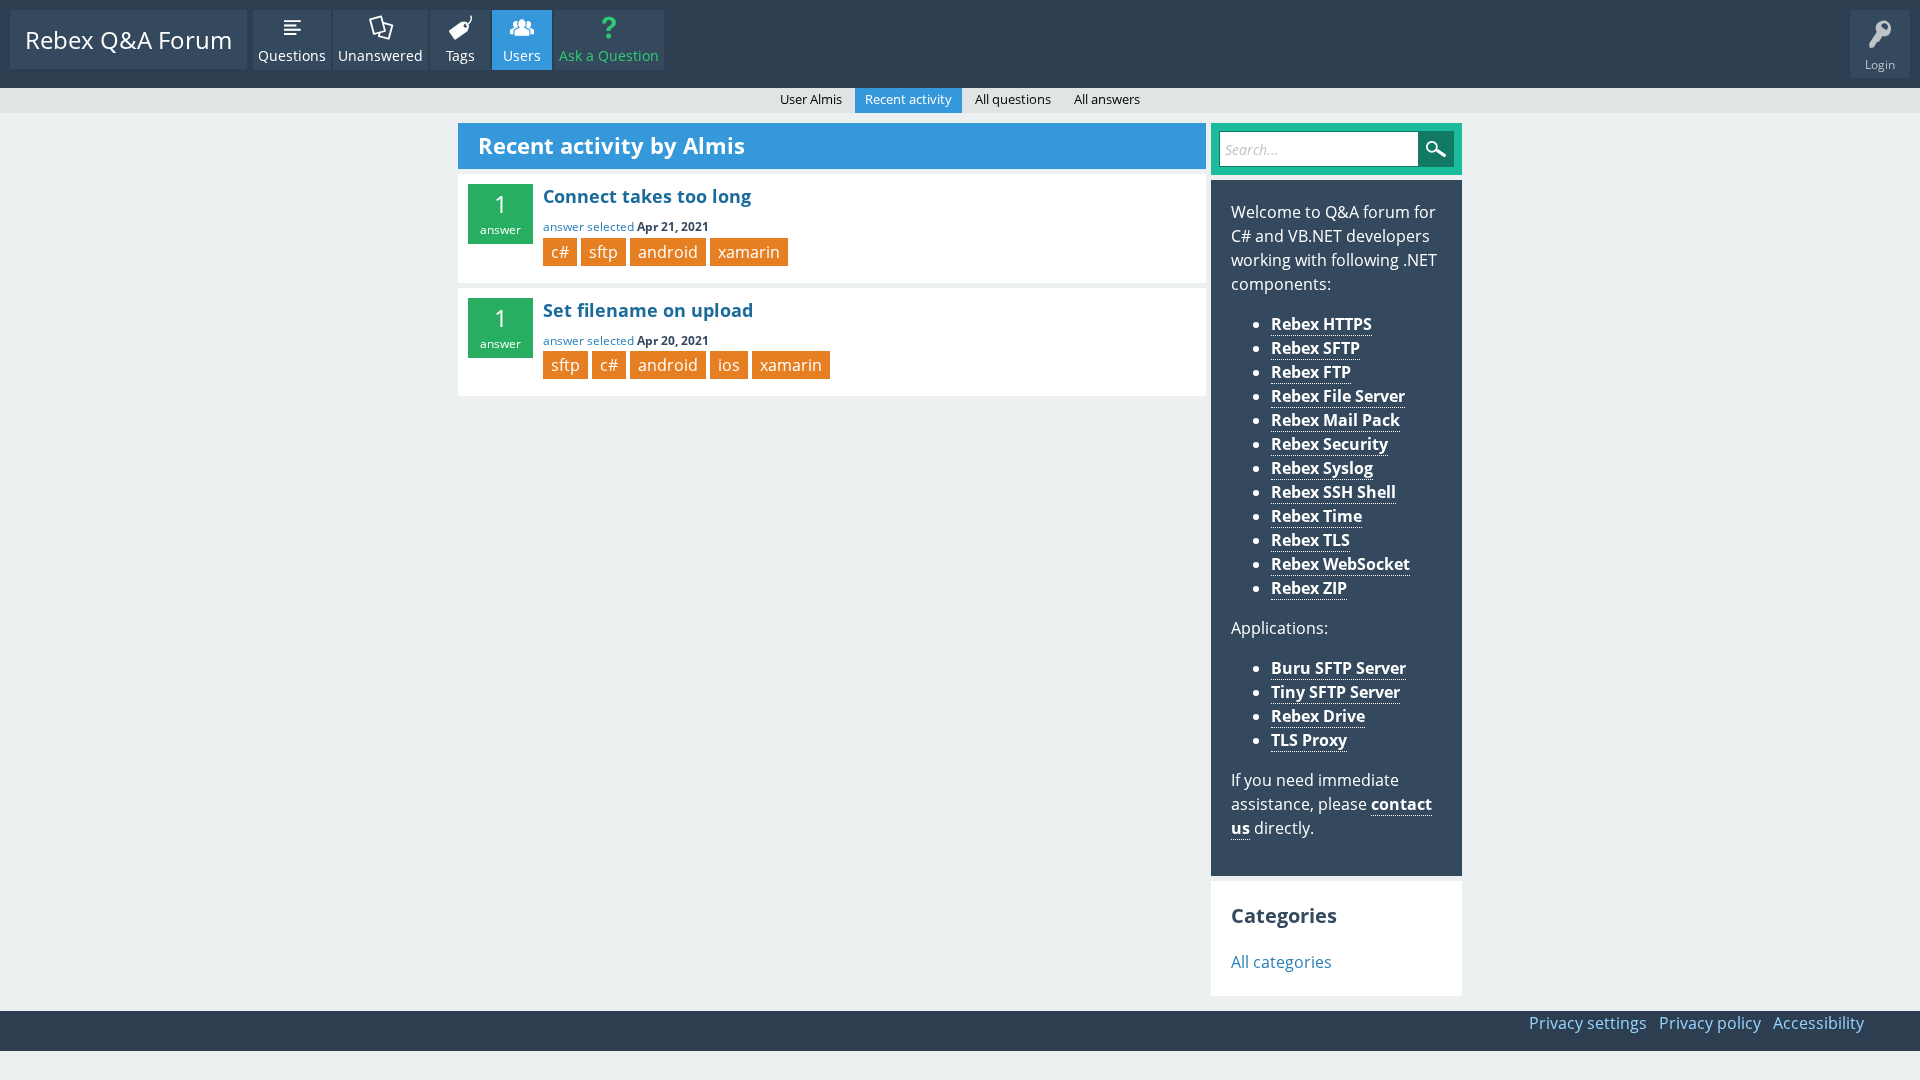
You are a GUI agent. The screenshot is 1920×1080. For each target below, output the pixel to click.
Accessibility (1818, 1023)
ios (729, 365)
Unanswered (380, 55)
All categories (1281, 962)
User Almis (811, 99)
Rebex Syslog (1322, 468)
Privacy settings (1588, 1023)
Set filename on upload (648, 310)
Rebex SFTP (1315, 348)
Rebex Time (1316, 516)
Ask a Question (609, 55)
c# (560, 252)
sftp (603, 252)
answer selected (588, 226)
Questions (292, 55)
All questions (1013, 99)
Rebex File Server (1338, 396)
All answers (1107, 99)
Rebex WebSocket (1340, 564)
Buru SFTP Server (1338, 668)
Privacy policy (1710, 1023)
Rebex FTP (1311, 372)
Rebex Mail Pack (1335, 420)
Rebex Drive (1318, 716)
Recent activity (908, 99)
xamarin (749, 252)
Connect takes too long (647, 196)
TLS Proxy (1309, 740)
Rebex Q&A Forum (128, 39)
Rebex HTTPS (1321, 324)
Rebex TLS (1310, 540)
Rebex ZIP (1309, 588)
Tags (460, 55)
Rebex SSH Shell (1333, 492)
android (668, 252)
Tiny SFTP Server (1335, 692)
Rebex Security (1329, 444)
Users (522, 55)
